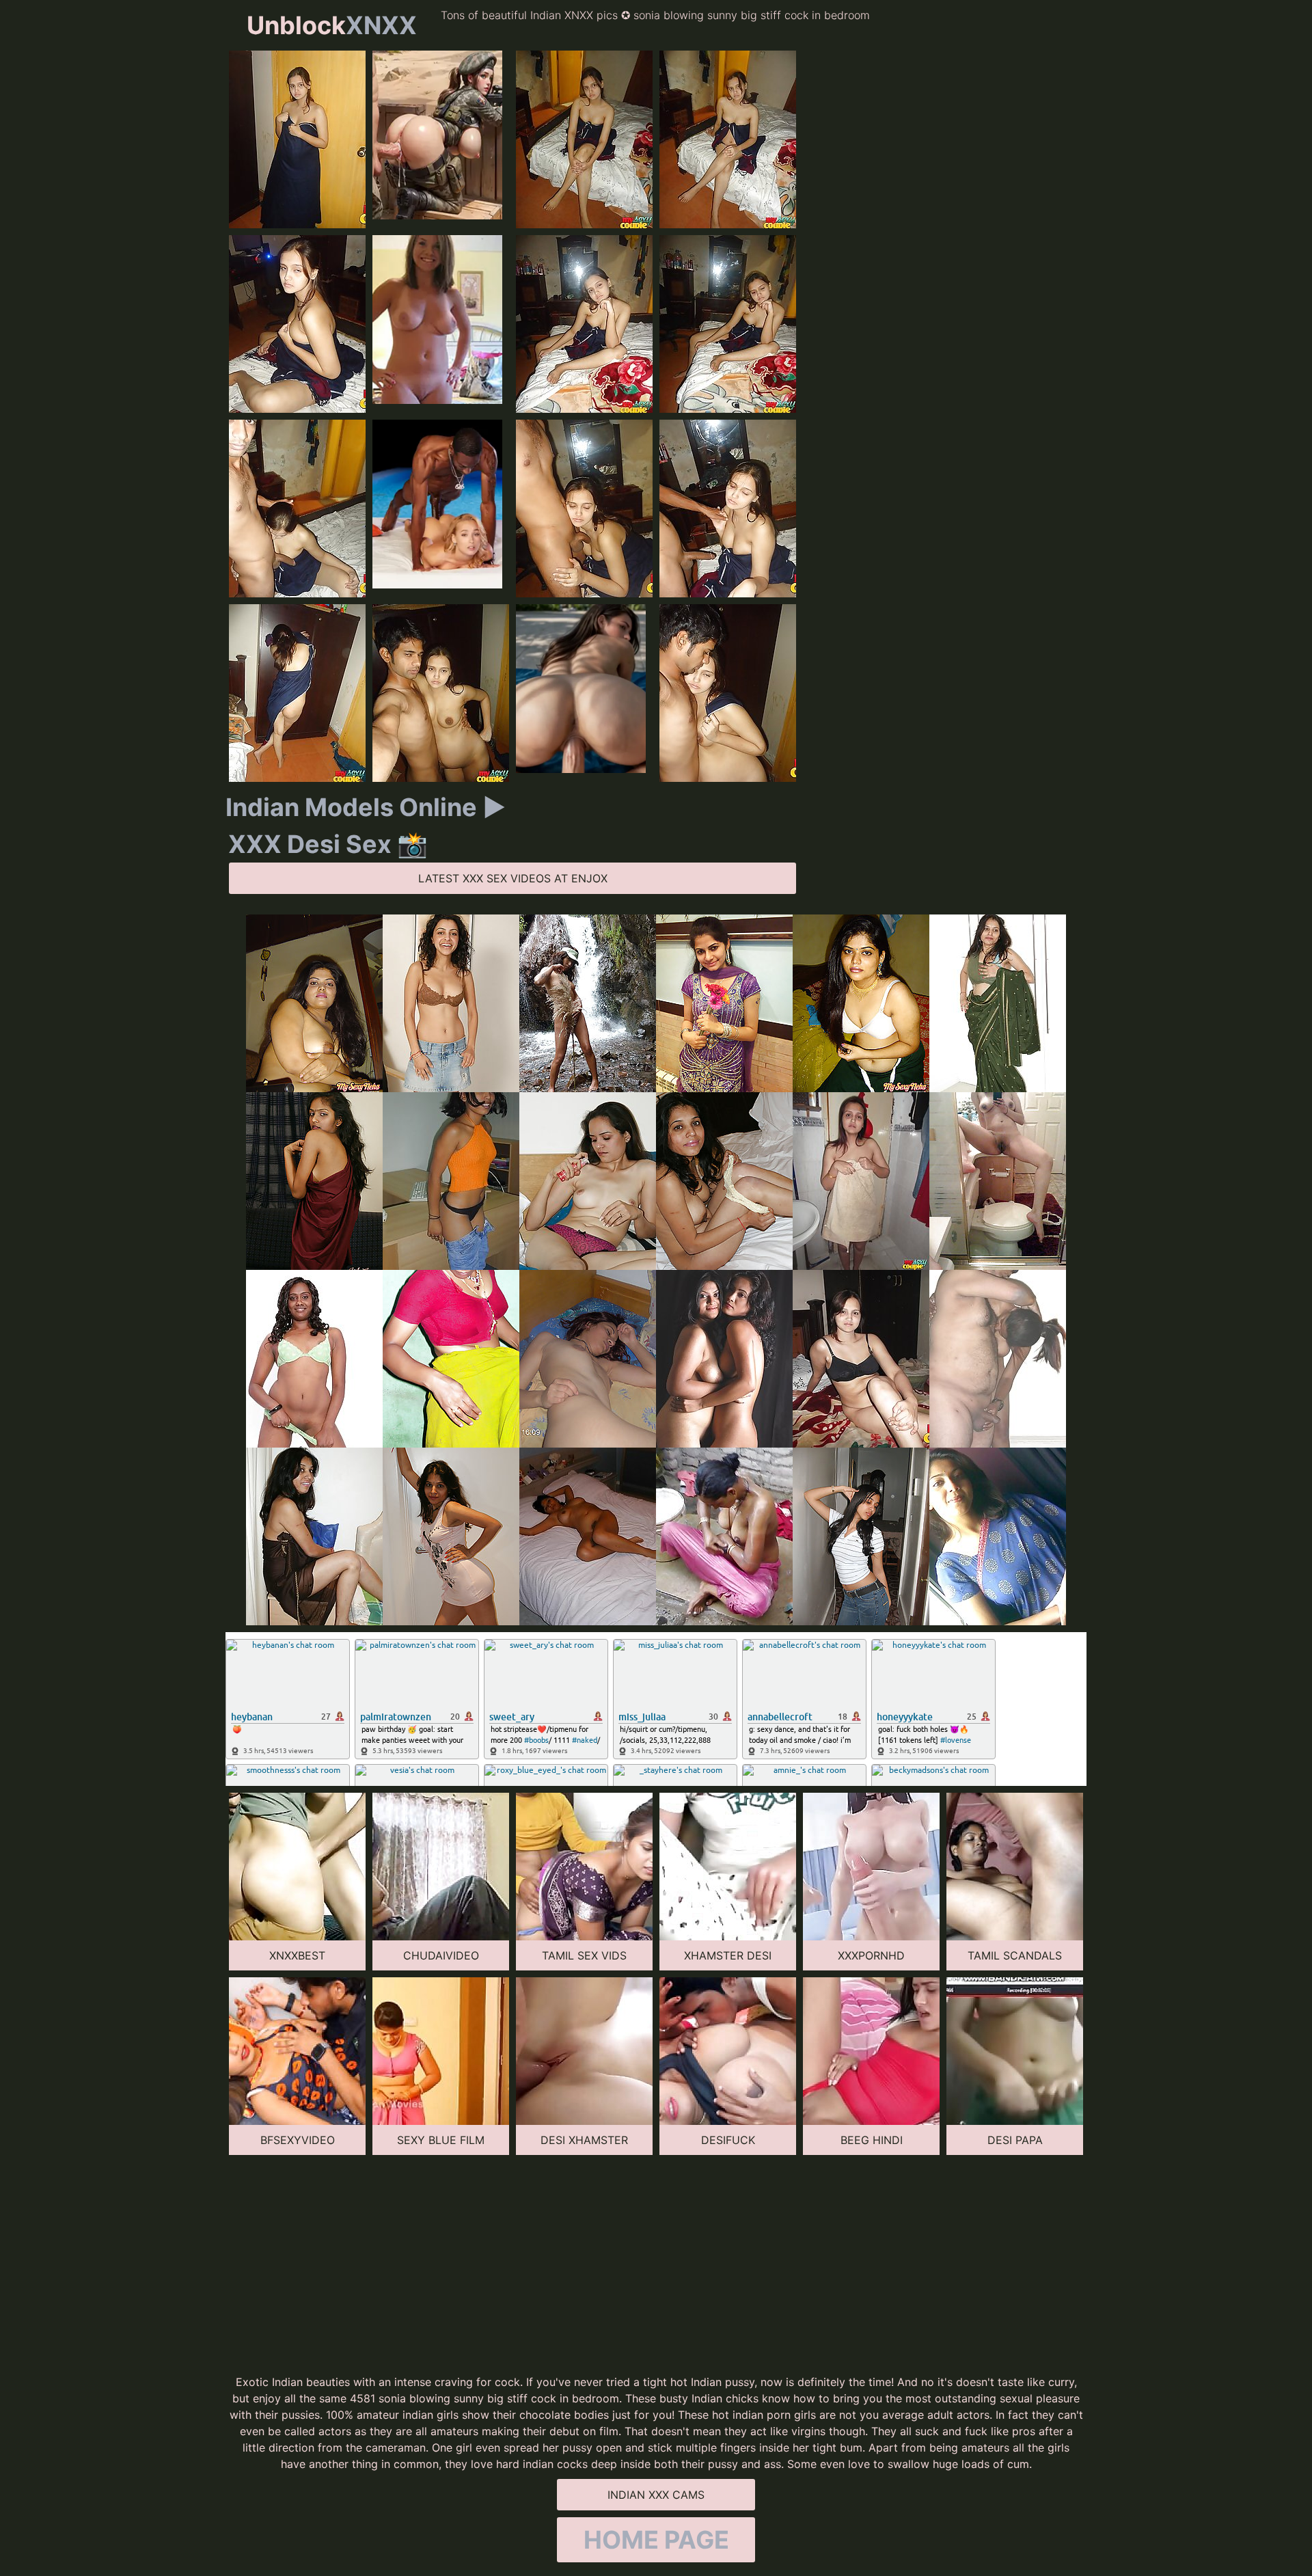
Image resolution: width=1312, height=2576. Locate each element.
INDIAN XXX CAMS (656, 2495)
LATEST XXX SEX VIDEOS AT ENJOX (513, 878)
